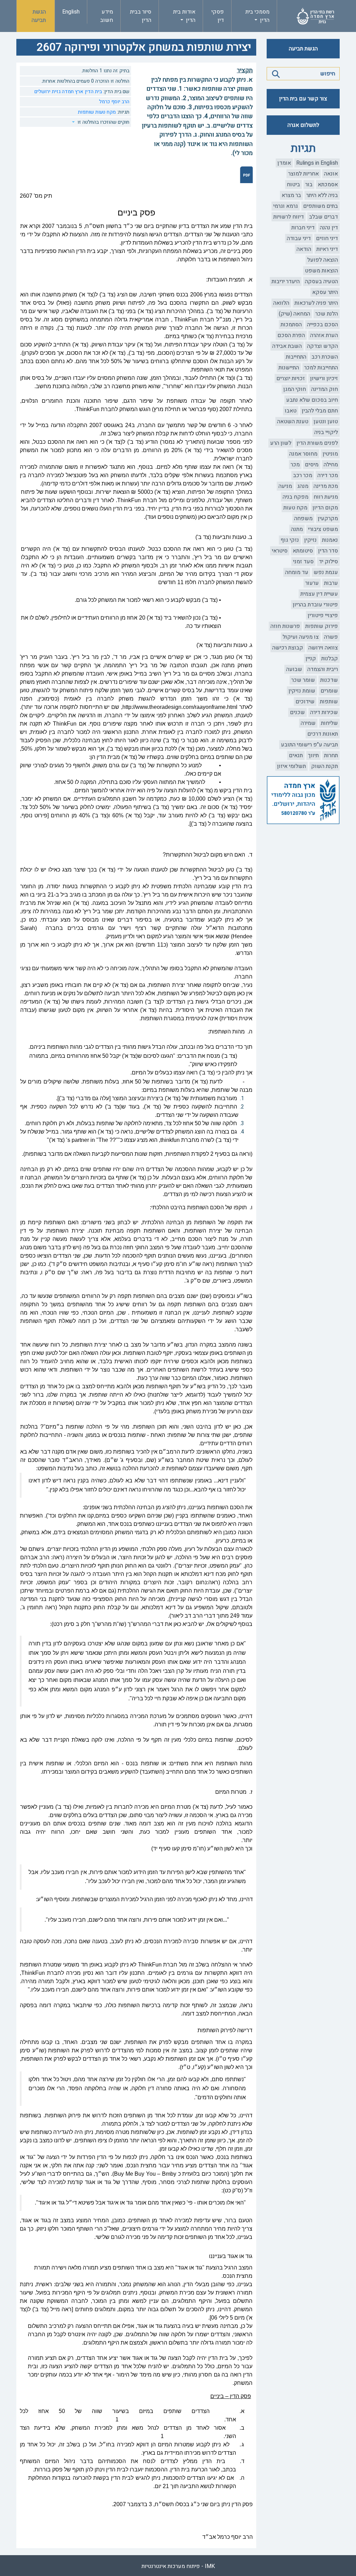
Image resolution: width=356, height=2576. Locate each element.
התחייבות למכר (321, 368)
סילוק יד (328, 562)
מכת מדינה (326, 486)
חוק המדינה (325, 389)
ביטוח (293, 185)
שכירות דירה (324, 712)
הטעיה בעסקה (321, 281)
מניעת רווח (326, 497)
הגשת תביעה (39, 16)
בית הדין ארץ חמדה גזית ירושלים (68, 92)
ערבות (331, 583)
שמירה (308, 723)
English (71, 12)
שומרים (329, 691)
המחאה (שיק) (294, 314)
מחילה (331, 465)
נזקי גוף (290, 540)
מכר (295, 465)
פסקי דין (218, 16)
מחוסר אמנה (303, 454)
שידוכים (305, 702)
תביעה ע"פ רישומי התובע (309, 745)
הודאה (304, 249)
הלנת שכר (327, 314)
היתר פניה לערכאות (316, 303)
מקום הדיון (325, 508)
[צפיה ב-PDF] (246, 175)
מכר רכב (303, 475)
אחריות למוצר (304, 174)
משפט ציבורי (323, 529)
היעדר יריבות (286, 281)
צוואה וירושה (323, 648)
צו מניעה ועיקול (301, 637)
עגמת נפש (326, 572)
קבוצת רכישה (288, 648)
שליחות (329, 723)
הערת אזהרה (324, 335)
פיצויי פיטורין (323, 615)
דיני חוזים (327, 238)
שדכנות (329, 680)
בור (309, 185)
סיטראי (280, 551)
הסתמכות (291, 325)
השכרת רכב (325, 357)
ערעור (312, 583)
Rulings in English (317, 163)
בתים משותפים (321, 206)
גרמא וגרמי (286, 206)
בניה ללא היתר (322, 195)
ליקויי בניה (326, 432)
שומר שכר (303, 680)
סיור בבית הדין (141, 16)
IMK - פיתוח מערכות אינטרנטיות (178, 2566)
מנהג (303, 486)
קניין (311, 659)
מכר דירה (328, 475)
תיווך (313, 755)
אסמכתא (328, 185)
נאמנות (330, 540)
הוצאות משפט (321, 271)
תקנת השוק (325, 766)
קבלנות (330, 659)
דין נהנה (329, 228)
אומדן (284, 163)
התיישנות (289, 368)
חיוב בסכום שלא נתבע (312, 400)
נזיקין (310, 540)
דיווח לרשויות (289, 217)
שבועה (294, 669)
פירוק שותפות (322, 626)
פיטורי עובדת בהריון (315, 605)
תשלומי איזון (292, 766)
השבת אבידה (287, 346)
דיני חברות (303, 228)
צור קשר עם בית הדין (303, 99)
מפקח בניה (296, 497)
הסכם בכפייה (322, 325)
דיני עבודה (299, 238)
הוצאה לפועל (323, 260)
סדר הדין (328, 551)
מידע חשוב (107, 16)
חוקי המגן (295, 389)
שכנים (297, 712)
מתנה (297, 529)
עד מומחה (297, 572)
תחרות (331, 755)
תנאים (296, 755)
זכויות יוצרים (291, 378)
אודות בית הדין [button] (184, 16)
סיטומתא (303, 551)
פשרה (331, 637)
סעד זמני (303, 562)
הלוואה (281, 303)
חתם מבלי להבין (320, 411)
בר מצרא (291, 195)
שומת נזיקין (302, 691)
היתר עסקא (325, 292)
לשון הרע (281, 443)
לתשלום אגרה (303, 125)
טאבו (291, 411)
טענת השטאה (293, 422)
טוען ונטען (326, 422)
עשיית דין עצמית (319, 594)
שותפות (329, 702)
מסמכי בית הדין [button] (257, 16)
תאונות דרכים (323, 734)
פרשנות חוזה (285, 626)
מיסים (312, 465)
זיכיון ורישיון (324, 378)
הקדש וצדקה (322, 346)
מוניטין (330, 454)
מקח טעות (295, 508)
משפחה (303, 518)
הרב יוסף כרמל (114, 102)
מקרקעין (328, 518)
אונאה (331, 174)
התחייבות (296, 357)
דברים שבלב (323, 217)
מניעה (285, 486)
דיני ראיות (327, 249)
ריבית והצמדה (323, 669)
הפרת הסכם (291, 335)
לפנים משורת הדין (317, 443)
